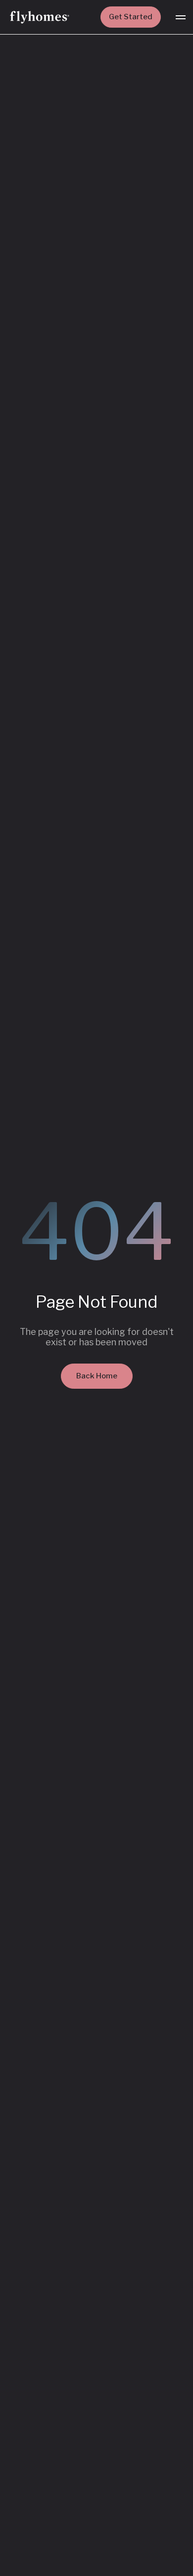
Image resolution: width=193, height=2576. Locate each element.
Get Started (131, 17)
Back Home (97, 1376)
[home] (40, 17)
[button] (181, 17)
